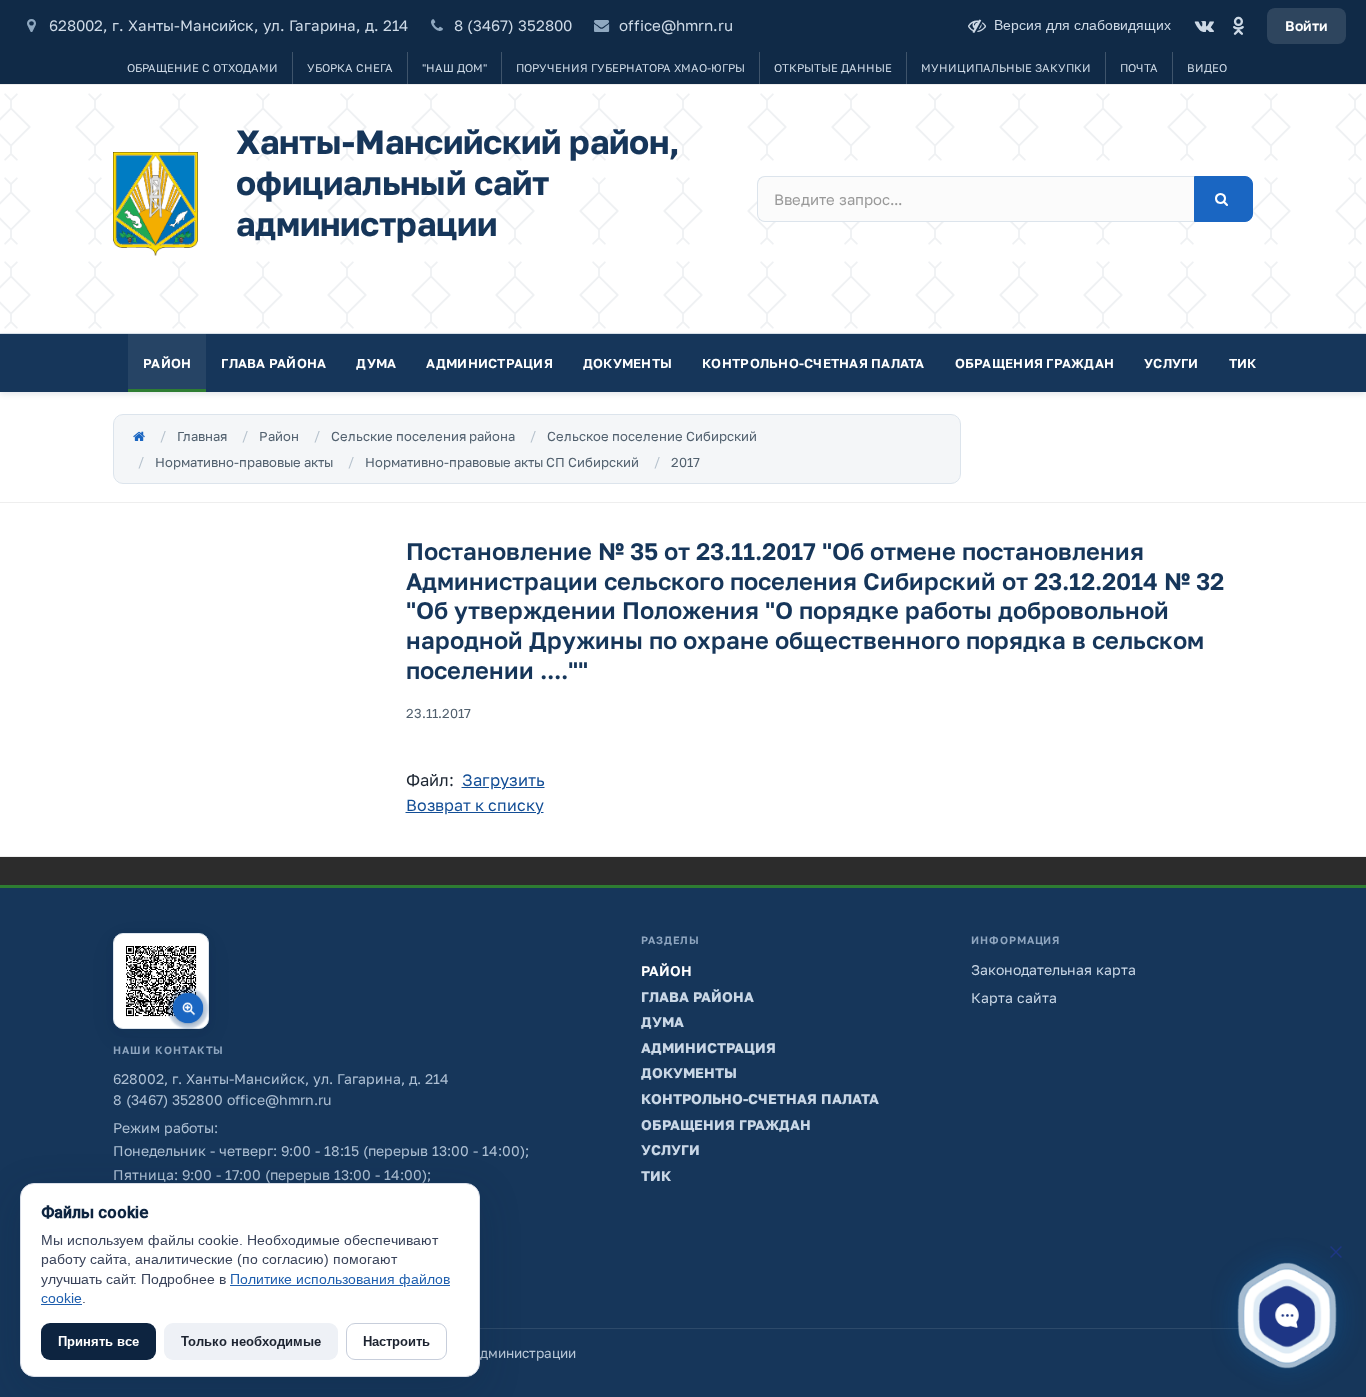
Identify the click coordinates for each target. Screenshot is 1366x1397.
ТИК (1243, 363)
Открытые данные (833, 67)
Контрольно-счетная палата (813, 363)
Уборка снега (350, 67)
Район (167, 363)
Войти (1306, 25)
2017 (685, 462)
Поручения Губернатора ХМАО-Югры (630, 67)
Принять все (98, 1341)
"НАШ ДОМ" (454, 67)
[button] (1286, 1315)
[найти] (1223, 199)
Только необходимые (251, 1341)
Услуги (1171, 363)
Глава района (273, 363)
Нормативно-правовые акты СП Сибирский (502, 462)
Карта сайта (1014, 997)
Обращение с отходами (202, 67)
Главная (202, 436)
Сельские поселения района (423, 436)
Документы (627, 363)
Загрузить (503, 780)
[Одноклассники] (1238, 26)
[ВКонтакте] (1204, 26)
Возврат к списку (475, 805)
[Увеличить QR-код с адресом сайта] (161, 981)
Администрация (489, 363)
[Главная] (139, 436)
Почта (1139, 67)
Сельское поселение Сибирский (652, 436)
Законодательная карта (1053, 969)
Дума (376, 363)
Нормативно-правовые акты (244, 462)
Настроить (396, 1341)
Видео (1207, 67)
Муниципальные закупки (1006, 67)
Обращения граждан (1034, 363)
